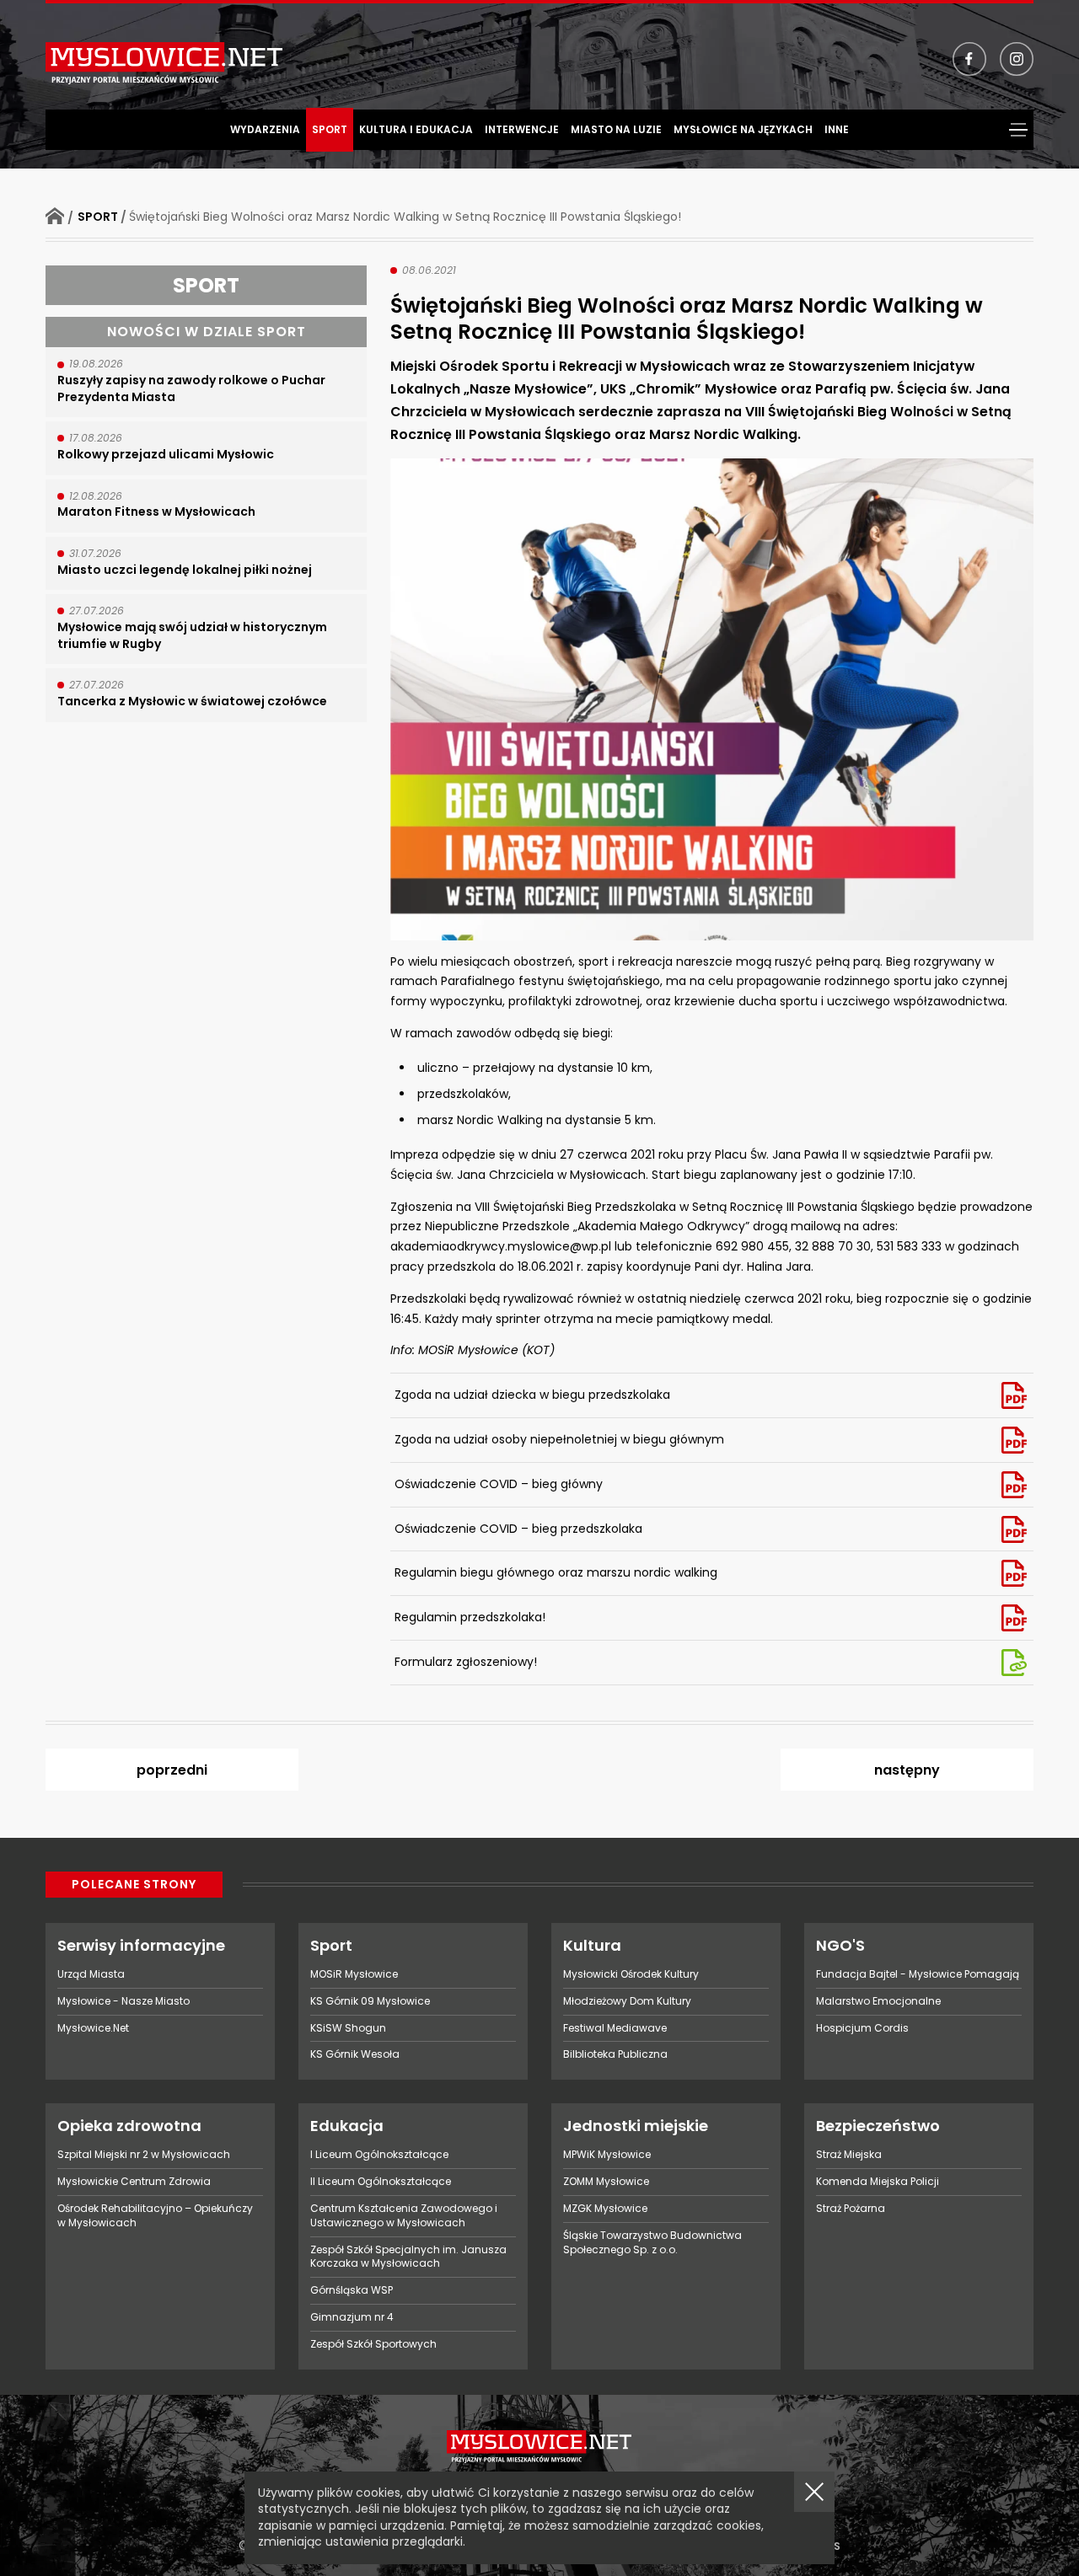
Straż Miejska (849, 2154)
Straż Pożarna (851, 2208)
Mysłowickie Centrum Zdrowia (134, 2181)
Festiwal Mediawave (615, 2028)
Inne (837, 129)
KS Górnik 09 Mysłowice (370, 2001)
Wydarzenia (265, 129)
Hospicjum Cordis (862, 2028)
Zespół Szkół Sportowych (373, 2344)
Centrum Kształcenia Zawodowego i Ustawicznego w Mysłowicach (404, 2215)
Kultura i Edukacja (416, 129)
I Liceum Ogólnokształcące (379, 2154)
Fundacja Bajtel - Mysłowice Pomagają (918, 1974)
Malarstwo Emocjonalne (878, 2001)
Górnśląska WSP (352, 2290)
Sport (330, 129)
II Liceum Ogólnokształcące (381, 2181)
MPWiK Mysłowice (607, 2154)
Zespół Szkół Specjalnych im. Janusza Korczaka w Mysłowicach (408, 2257)
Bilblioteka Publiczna (615, 2054)
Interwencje (522, 129)
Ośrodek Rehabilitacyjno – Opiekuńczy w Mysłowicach (155, 2215)
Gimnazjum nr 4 (352, 2317)
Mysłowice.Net (93, 2028)
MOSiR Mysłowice (354, 1974)
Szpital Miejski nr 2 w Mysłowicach (144, 2154)
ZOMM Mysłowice (606, 2181)
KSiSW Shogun (348, 2028)
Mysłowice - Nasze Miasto (123, 2001)
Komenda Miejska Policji (878, 2181)
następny (907, 1770)
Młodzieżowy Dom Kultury (627, 2001)
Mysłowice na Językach (743, 129)
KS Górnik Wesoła (355, 2054)
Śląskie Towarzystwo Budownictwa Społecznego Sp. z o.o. (652, 2242)
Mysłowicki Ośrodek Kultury (631, 1974)
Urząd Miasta (91, 1974)
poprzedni (172, 1770)
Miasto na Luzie (616, 129)
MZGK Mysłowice (605, 2208)
